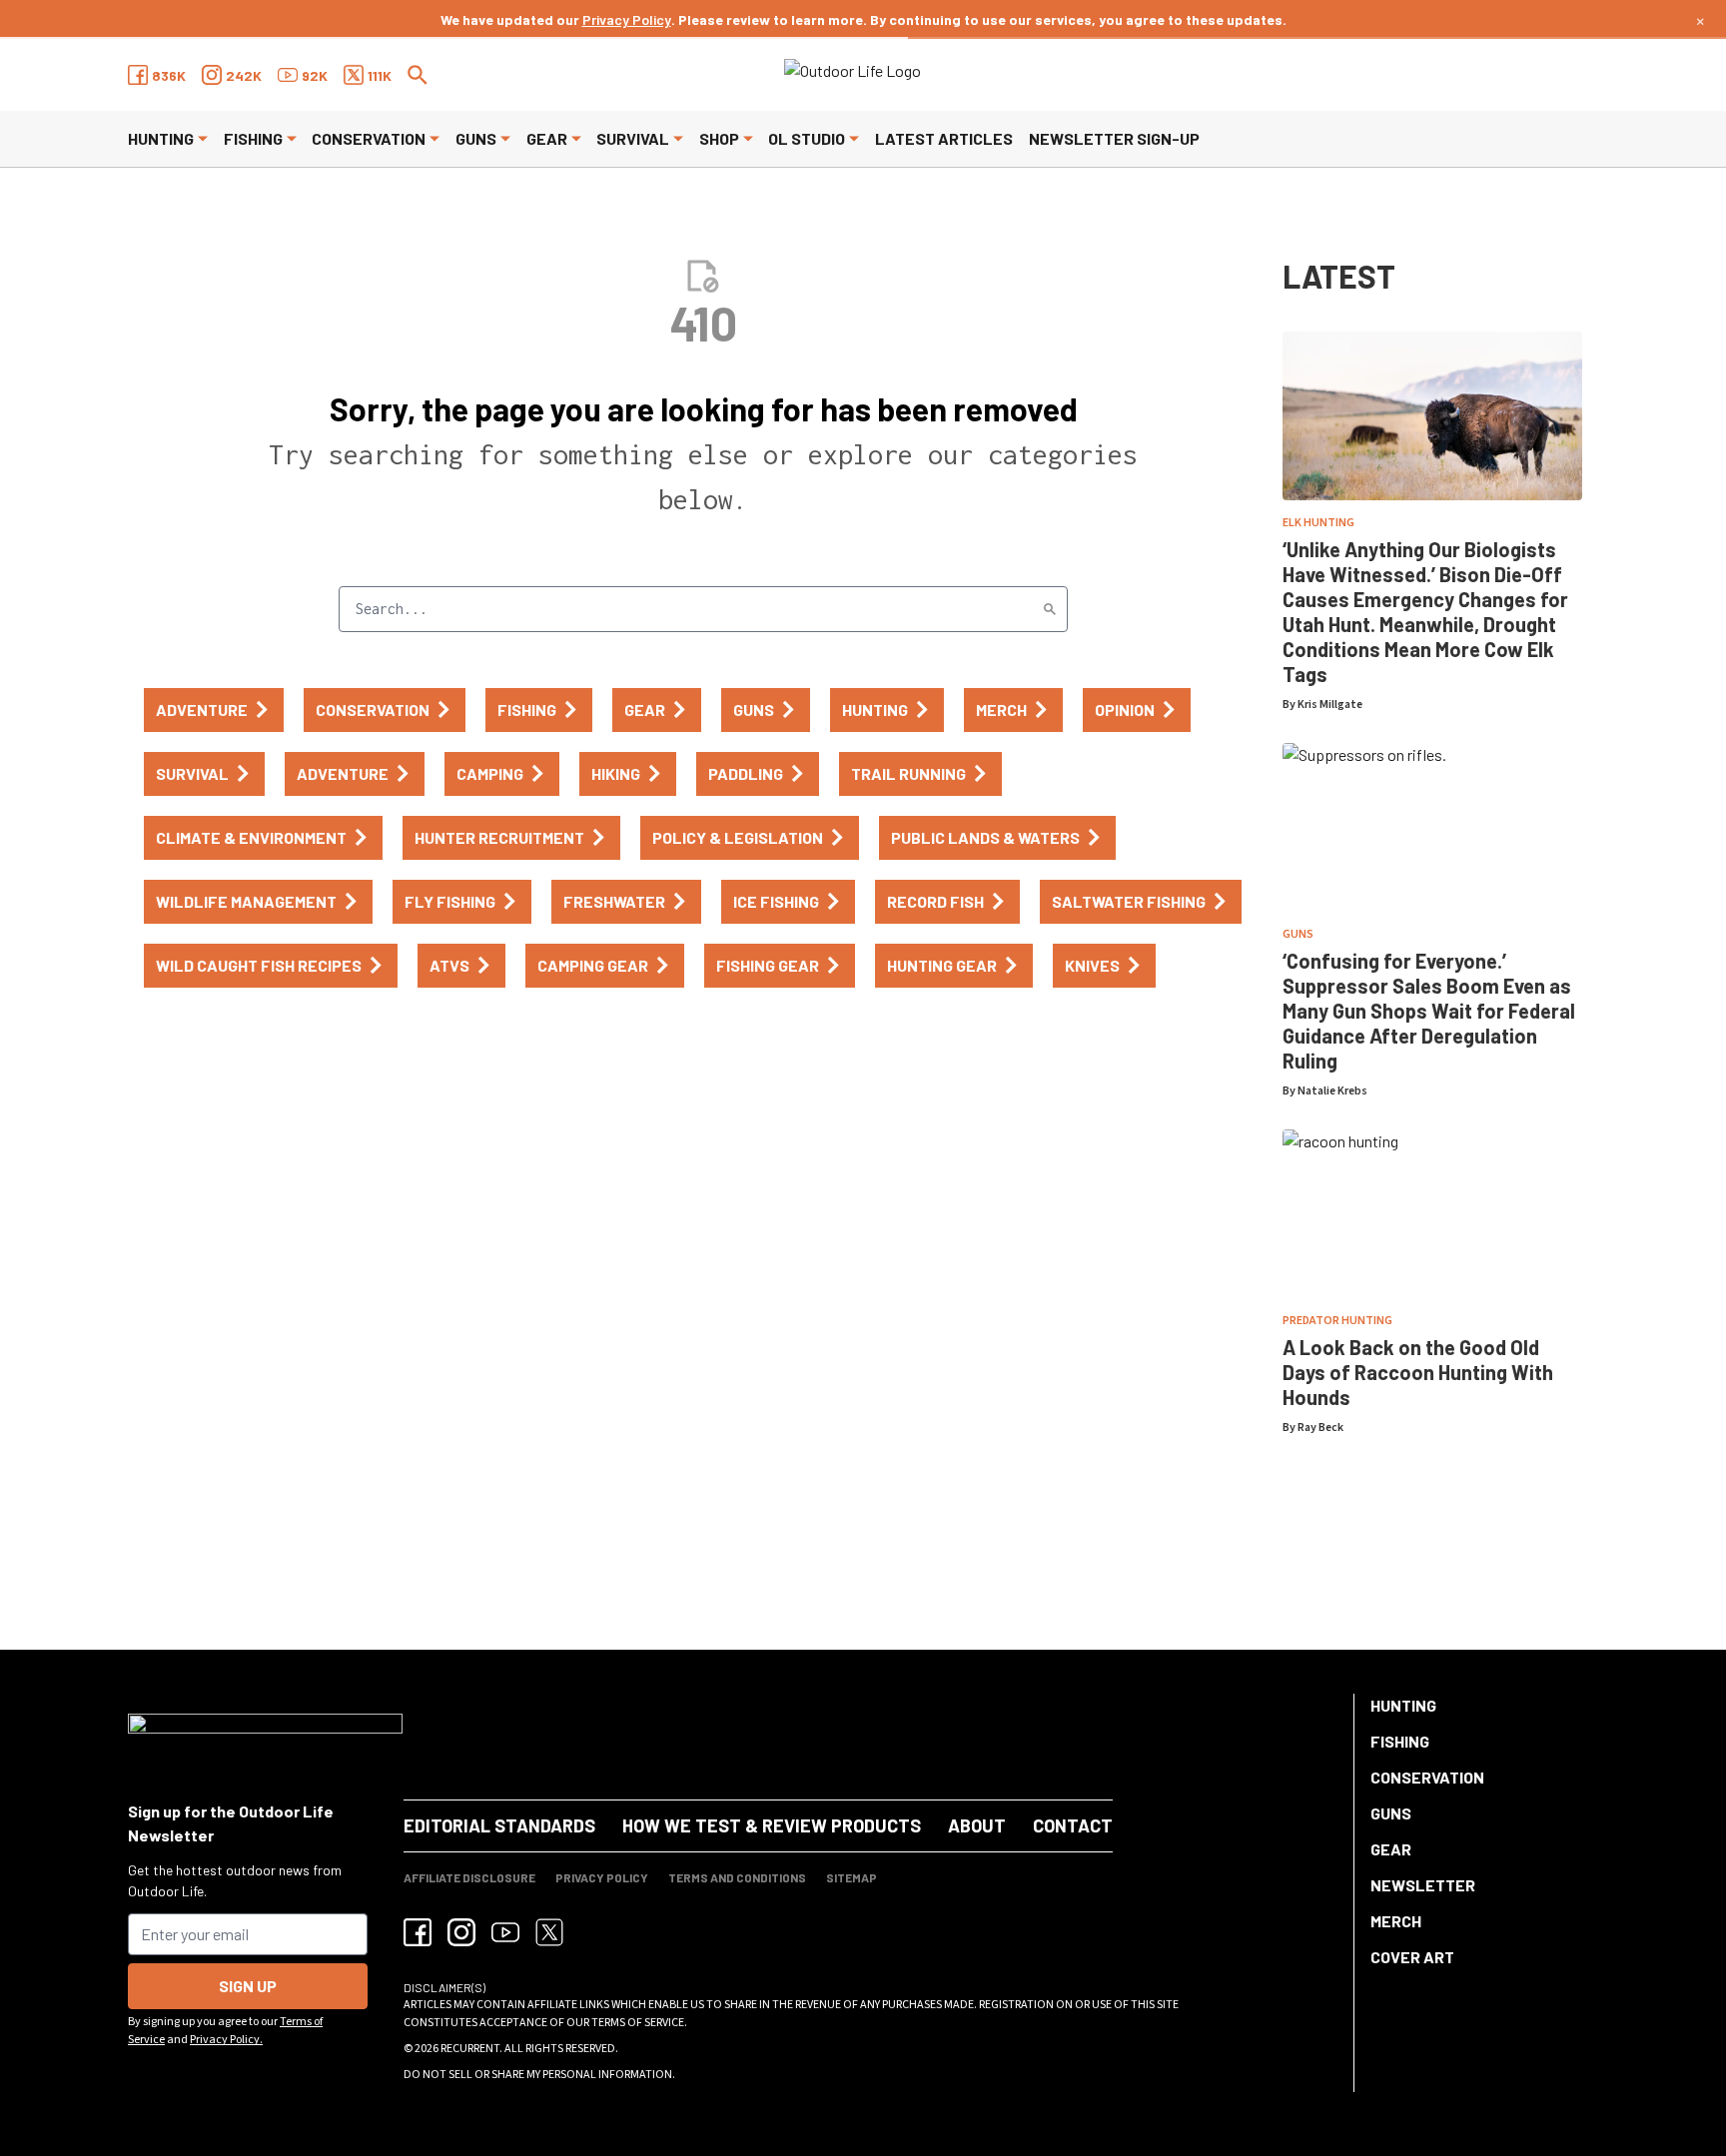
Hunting (161, 138)
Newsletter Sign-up (1114, 138)
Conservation (369, 138)
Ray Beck (1320, 1428)
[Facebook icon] (418, 1932)
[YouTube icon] (505, 1932)
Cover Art (1412, 1957)
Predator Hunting (1337, 1321)
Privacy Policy (627, 19)
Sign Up (248, 1986)
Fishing (253, 138)
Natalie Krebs (1332, 1091)
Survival (633, 138)
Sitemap (852, 1877)
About (977, 1825)
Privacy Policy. (226, 2040)
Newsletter (1423, 1885)
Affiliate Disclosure (469, 1877)
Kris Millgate (1330, 705)
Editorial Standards (499, 1825)
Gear (547, 138)
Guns (476, 138)
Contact (1073, 1825)
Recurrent (470, 2049)
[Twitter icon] (549, 1932)
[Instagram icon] (461, 1932)
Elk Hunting (1318, 523)
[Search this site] (418, 75)
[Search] (1050, 609)
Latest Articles (944, 138)
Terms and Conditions (737, 1877)
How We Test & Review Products (772, 1825)
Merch (1396, 1921)
